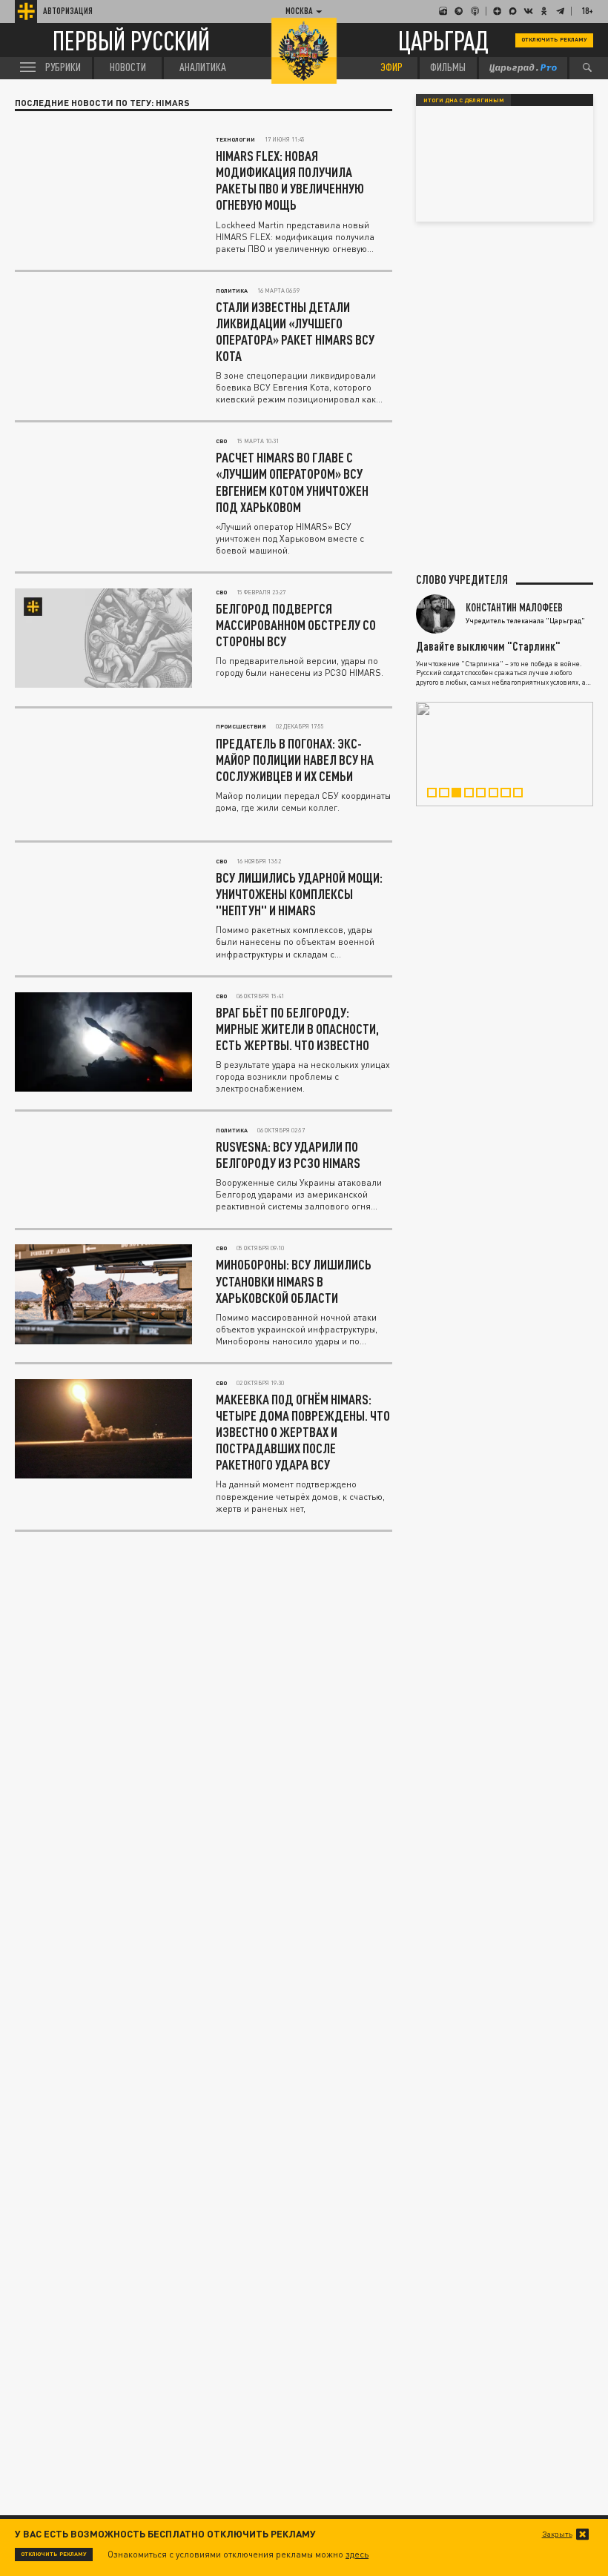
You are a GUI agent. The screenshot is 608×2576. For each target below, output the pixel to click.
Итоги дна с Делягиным (464, 100)
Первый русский (131, 40)
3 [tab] (461, 795)
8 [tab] (523, 795)
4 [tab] (474, 795)
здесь (357, 2554)
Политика (232, 291)
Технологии (235, 139)
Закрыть (557, 2534)
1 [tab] (437, 795)
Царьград (443, 40)
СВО (221, 441)
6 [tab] (498, 795)
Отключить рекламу (554, 39)
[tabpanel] (505, 754)
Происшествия (241, 726)
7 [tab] (510, 795)
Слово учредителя (462, 580)
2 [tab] (449, 795)
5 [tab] (486, 795)
